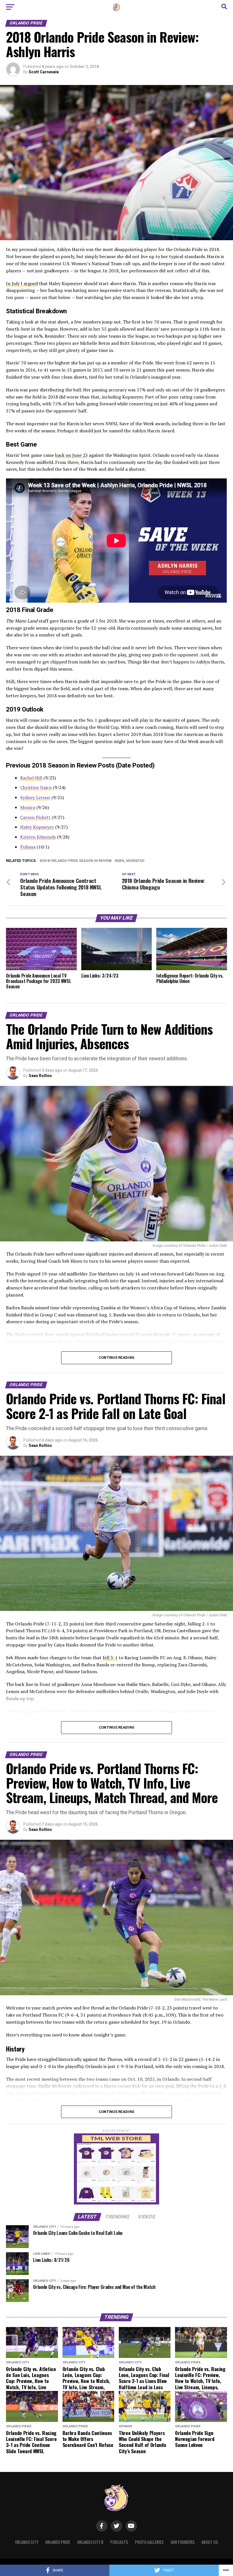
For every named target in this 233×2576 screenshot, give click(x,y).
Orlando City (27, 2542)
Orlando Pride (58, 2542)
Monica (28, 807)
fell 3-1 (110, 1658)
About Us (210, 2542)
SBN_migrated (131, 861)
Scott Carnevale (44, 72)
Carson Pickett (35, 817)
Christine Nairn (36, 787)
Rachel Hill (31, 778)
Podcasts (119, 2542)
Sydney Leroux (35, 797)
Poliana (28, 847)
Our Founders (183, 2542)
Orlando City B (90, 2542)
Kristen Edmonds (38, 837)
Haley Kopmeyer (37, 827)
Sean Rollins (40, 1076)
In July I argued (22, 283)
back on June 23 (71, 455)
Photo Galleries (149, 2542)
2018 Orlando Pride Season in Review (77, 861)
